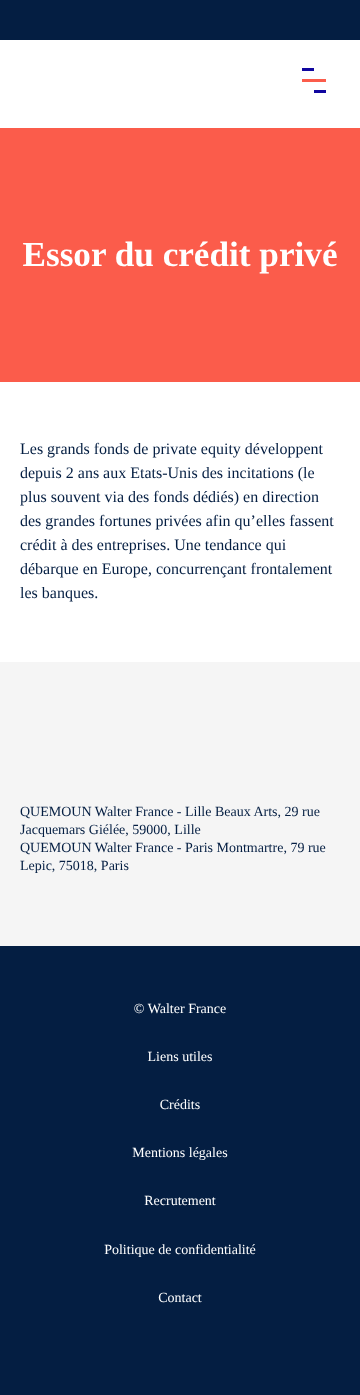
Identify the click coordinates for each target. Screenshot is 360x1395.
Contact (180, 1298)
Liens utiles (180, 1057)
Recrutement (180, 1201)
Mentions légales (179, 1153)
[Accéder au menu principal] (314, 80)
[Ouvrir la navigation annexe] (32, 20)
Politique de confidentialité (180, 1250)
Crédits (180, 1105)
